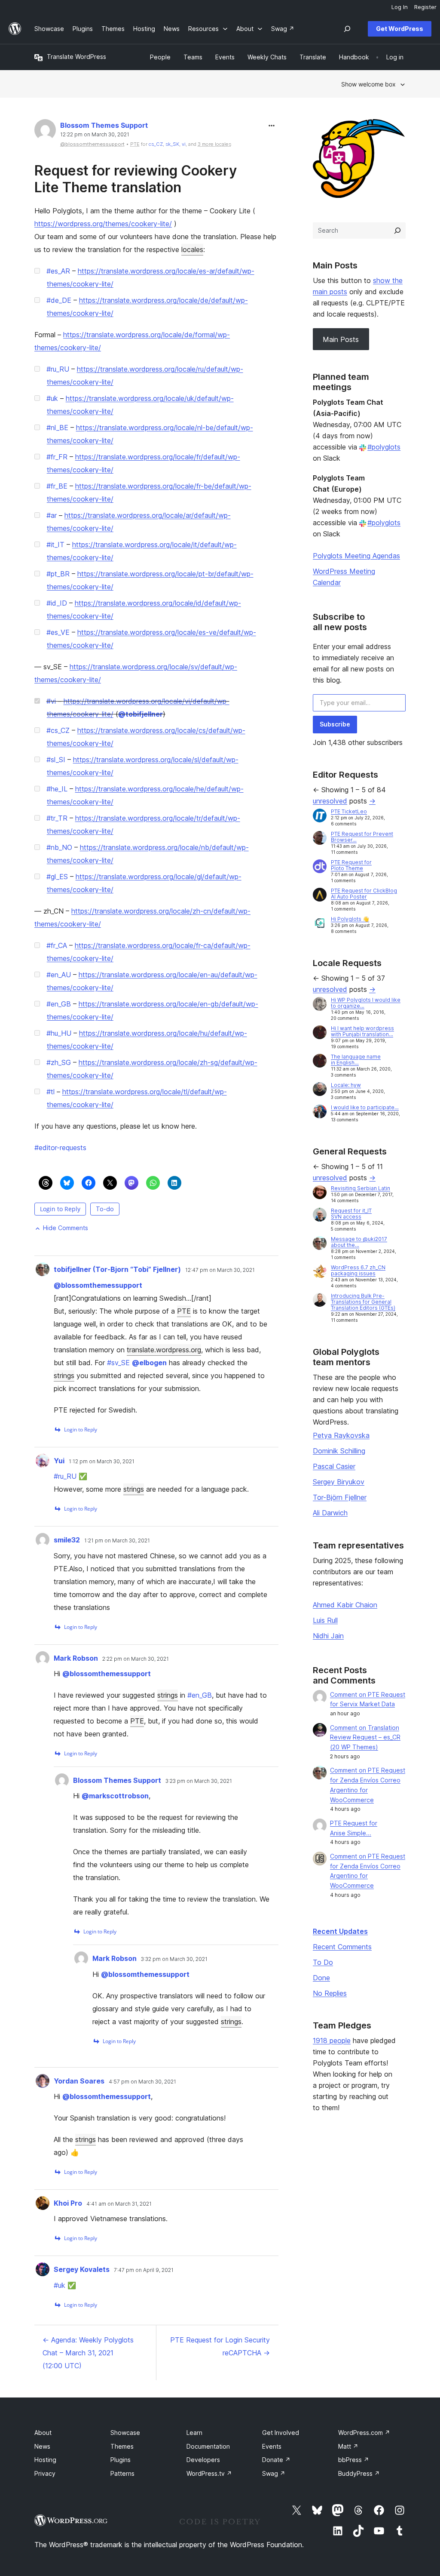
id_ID (57, 603)
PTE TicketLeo (349, 811)
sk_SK (172, 144)
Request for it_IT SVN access (351, 1214)
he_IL (57, 789)
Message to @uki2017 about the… (359, 1242)
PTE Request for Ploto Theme (351, 865)
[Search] (397, 231)
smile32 (67, 1540)
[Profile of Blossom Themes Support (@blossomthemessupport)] (45, 132)
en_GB (59, 1004)
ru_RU (58, 369)
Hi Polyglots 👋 (350, 919)
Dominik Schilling (339, 1451)
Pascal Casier (334, 1466)
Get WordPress (400, 29)
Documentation (208, 2446)
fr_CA (57, 945)
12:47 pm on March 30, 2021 (220, 1270)
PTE (184, 1311)
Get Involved (281, 2433)
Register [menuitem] (425, 7)
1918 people (332, 2040)
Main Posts (341, 339)
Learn (194, 2433)
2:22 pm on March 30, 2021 (136, 1659)
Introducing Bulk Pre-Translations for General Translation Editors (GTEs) (363, 1302)
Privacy (45, 2473)
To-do (105, 1209)
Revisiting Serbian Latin (361, 1188)
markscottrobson (115, 1796)
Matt (348, 2446)
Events (272, 2446)
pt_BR (58, 574)
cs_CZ (156, 144)
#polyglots (384, 447)
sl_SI (56, 760)
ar (52, 515)
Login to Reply (60, 1209)
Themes (122, 2446)
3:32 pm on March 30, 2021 (174, 1959)
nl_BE (57, 428)
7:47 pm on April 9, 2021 (144, 2270)
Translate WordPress (76, 57)
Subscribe (335, 724)
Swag (274, 2473)
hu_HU (59, 1033)
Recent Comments (342, 1947)
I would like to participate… (365, 1107)
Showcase (125, 2433)
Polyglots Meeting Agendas (356, 556)
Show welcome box (368, 84)
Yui (59, 1461)
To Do (323, 1962)
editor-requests (60, 1148)
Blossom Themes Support (104, 125)
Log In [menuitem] (400, 7)
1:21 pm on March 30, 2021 (117, 1541)
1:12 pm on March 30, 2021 (102, 1462)
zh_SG (59, 1062)
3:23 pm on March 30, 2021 (199, 1781)
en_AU (59, 975)
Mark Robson (76, 1658)
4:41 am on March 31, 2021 (119, 2204)
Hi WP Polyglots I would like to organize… (366, 1003)
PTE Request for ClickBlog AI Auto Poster (364, 894)
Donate (276, 2460)
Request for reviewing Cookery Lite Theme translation (136, 179)
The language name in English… (356, 1060)
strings (64, 1376)
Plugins (121, 2460)
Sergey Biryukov (339, 1482)
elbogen (149, 1363)
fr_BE (57, 486)
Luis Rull (325, 1620)
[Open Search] (347, 29)
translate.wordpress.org (164, 1350)
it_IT (55, 545)
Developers (203, 2460)
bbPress (354, 2460)
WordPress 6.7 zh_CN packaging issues (358, 1270)
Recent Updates (340, 1931)
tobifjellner (141, 714)
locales (192, 249)
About (43, 2433)
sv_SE (118, 1363)
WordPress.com (364, 2433)
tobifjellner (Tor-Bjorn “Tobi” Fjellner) (117, 1269)
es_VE (58, 632)
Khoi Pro (68, 2203)
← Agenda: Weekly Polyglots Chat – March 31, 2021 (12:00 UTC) (88, 2353)
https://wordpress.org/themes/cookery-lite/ (103, 224)
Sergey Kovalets (82, 2269)
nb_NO (59, 847)
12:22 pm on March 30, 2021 (95, 135)
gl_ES (57, 877)
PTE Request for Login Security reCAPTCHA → (220, 2346)
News (42, 2446)
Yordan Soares (79, 2081)
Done (321, 1978)
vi (184, 144)
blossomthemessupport (98, 1285)
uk (52, 398)
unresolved (330, 801)
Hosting (45, 2460)
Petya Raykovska (341, 1435)
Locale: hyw (346, 1085)
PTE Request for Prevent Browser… (362, 837)
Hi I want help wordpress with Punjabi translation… (362, 1031)
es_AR (58, 271)
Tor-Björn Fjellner (340, 1497)
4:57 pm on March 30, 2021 (142, 2082)
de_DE (59, 300)
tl (50, 1092)
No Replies (330, 1993)
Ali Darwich (330, 1513)
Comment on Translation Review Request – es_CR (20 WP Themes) (365, 1737)
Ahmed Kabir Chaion (345, 1605)
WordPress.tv (209, 2473)
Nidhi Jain (328, 1636)
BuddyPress (359, 2473)
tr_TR (57, 818)
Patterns (122, 2473)
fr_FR (57, 457)
